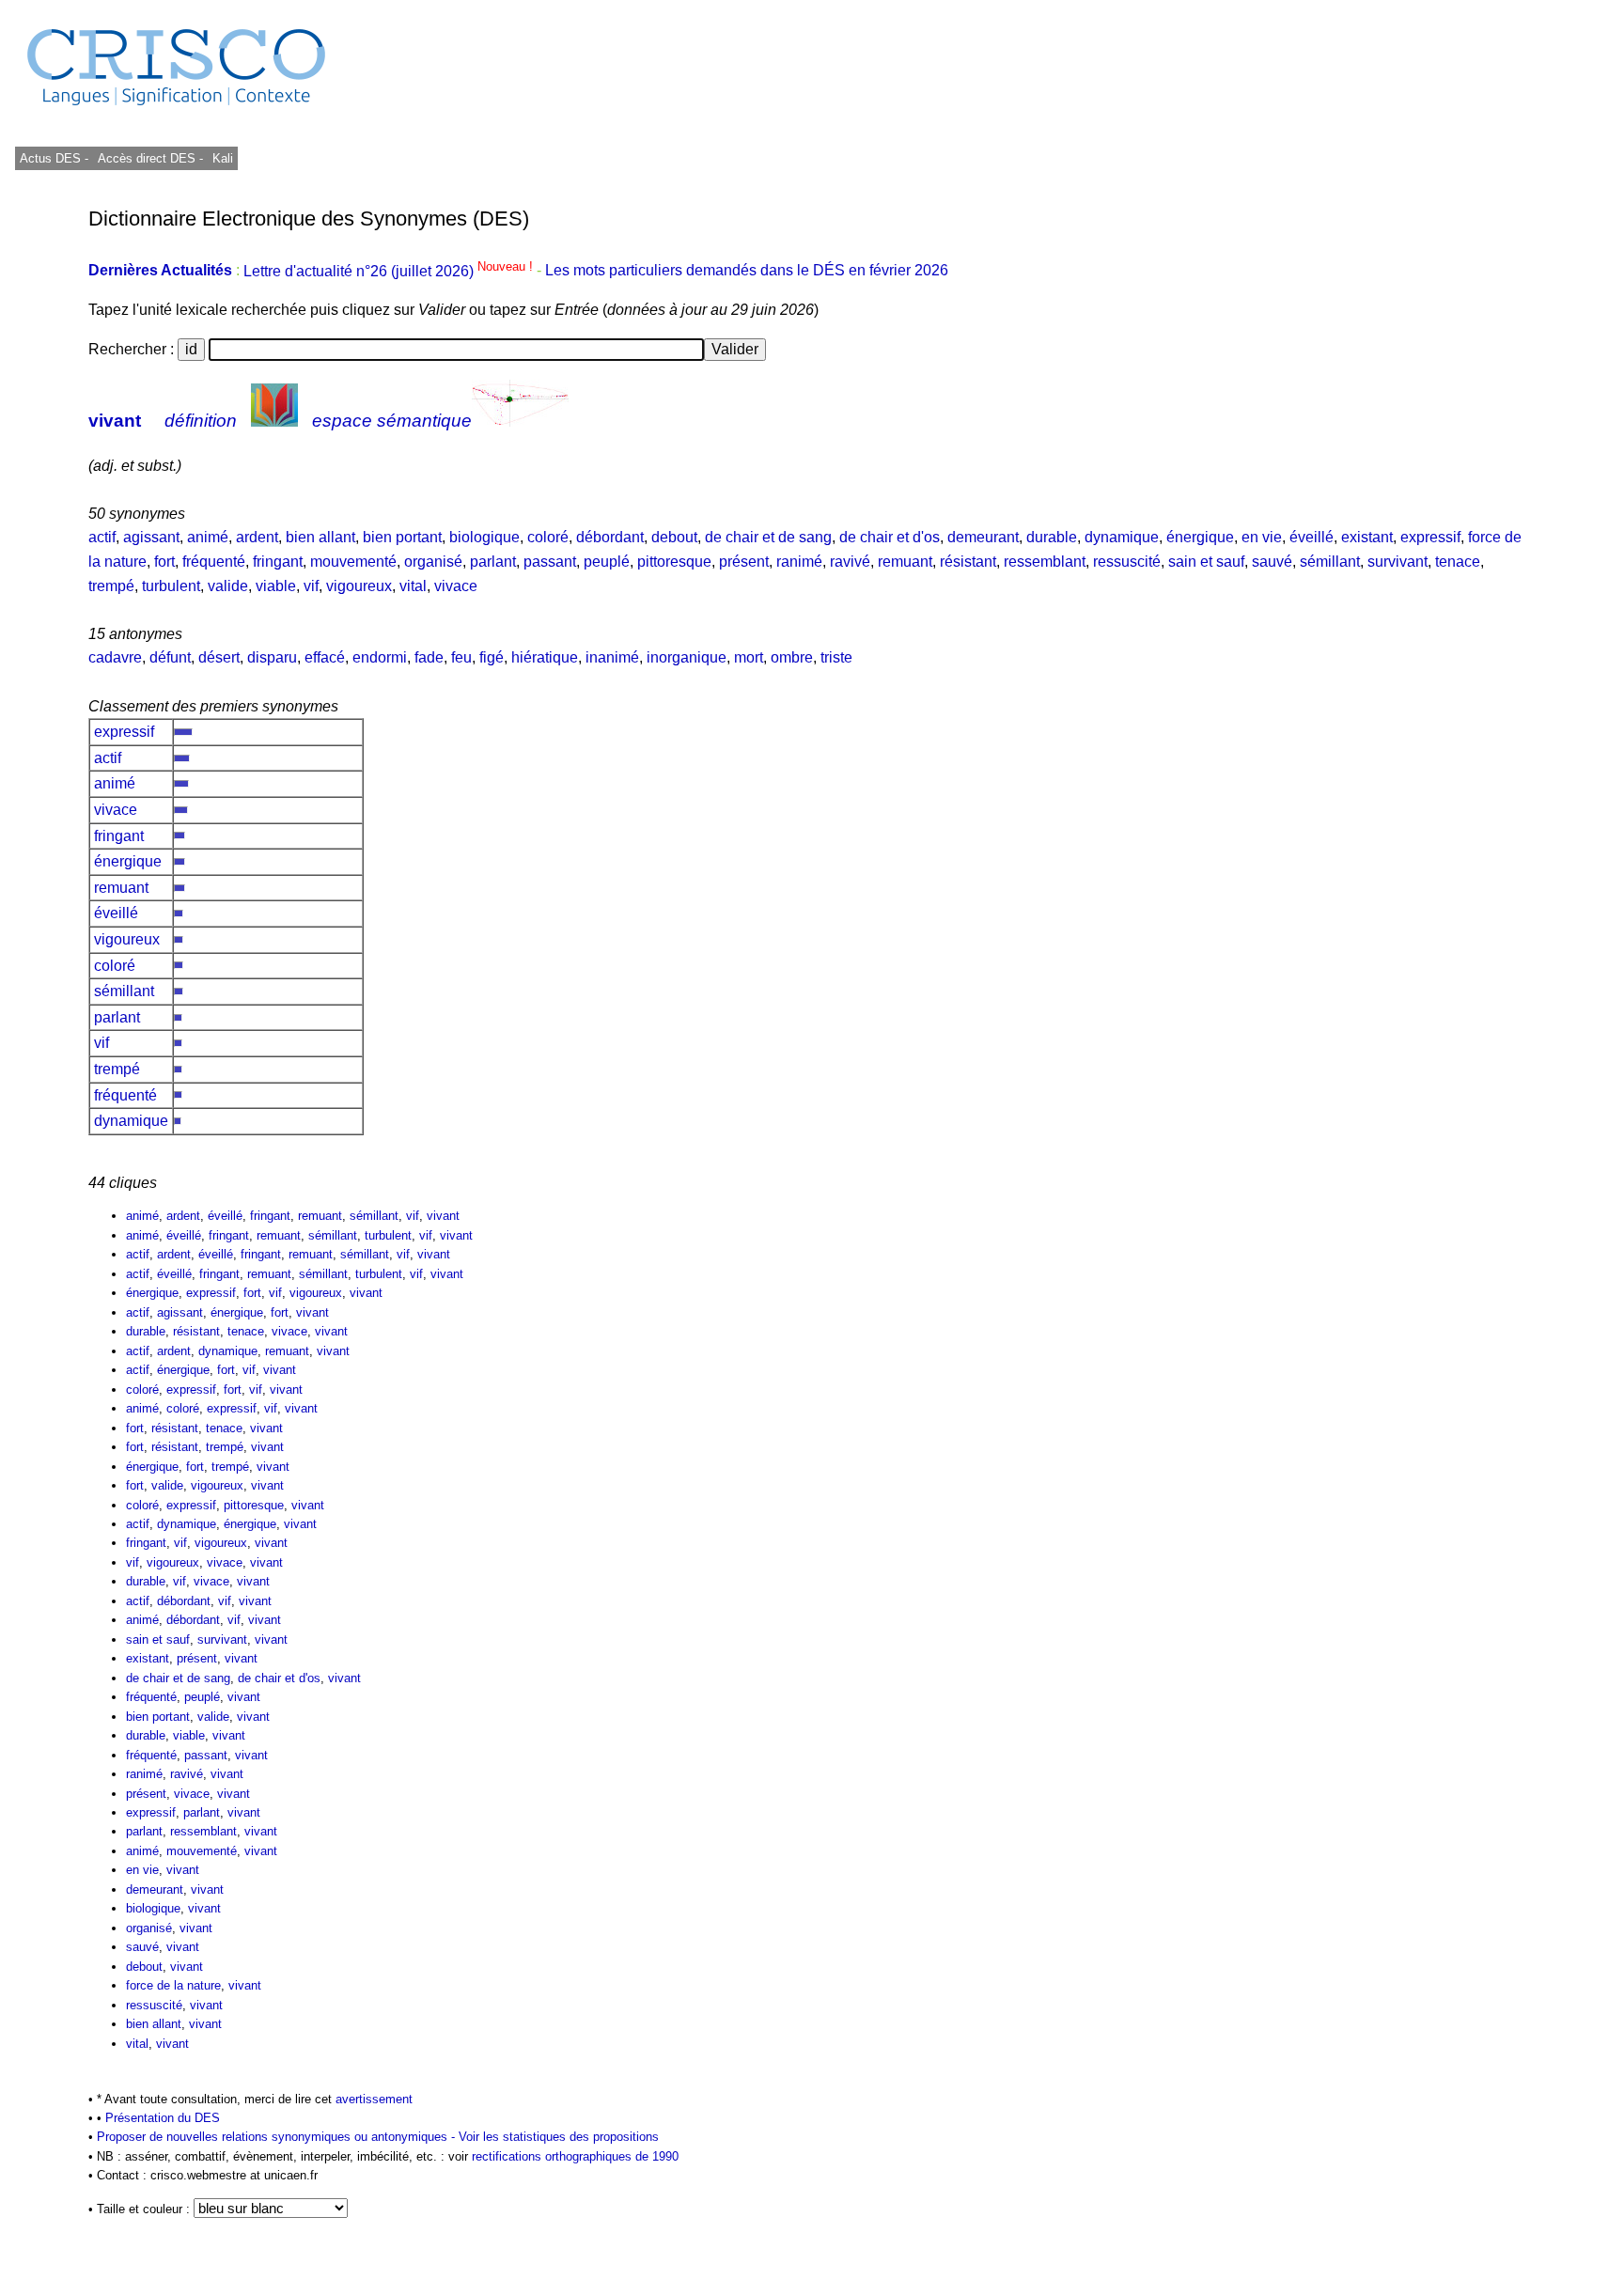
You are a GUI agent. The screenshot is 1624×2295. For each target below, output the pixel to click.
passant (550, 562)
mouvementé (353, 562)
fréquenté (214, 562)
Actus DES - (54, 158)
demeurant (983, 537)
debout (674, 537)
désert (219, 657)
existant (1367, 537)
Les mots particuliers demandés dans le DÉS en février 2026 (747, 271)
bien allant (320, 537)
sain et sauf (1206, 562)
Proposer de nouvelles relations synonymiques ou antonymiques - (278, 2137)
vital (413, 586)
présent (744, 562)
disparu (272, 657)
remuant (905, 562)
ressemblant (1045, 562)
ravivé (850, 562)
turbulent (171, 586)
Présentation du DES (163, 2118)
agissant (151, 537)
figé (492, 657)
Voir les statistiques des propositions (559, 2137)
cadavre (115, 657)
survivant (1398, 562)
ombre (792, 657)
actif (102, 537)
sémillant (1330, 562)
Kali (223, 158)
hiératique (545, 657)
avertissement (374, 2099)
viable (276, 586)
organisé (433, 562)
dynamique (1122, 537)
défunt (170, 657)
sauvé (1272, 562)
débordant (610, 537)
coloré (548, 537)
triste (836, 657)
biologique (484, 537)
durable (1052, 537)
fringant (278, 562)
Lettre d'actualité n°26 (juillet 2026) (390, 271)
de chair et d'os (890, 537)
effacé (325, 657)
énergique (1200, 537)
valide (228, 586)
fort (164, 562)
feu (461, 657)
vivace (456, 586)
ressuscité (1127, 562)
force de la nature (173, 1985)
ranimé (799, 562)
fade (429, 657)
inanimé (612, 657)
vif (311, 586)
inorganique (687, 657)
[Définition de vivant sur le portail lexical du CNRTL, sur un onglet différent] (274, 421)
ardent (257, 537)
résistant (968, 562)
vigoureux (359, 586)
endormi (380, 657)
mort (749, 657)
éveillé (1312, 537)
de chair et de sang (768, 537)
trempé (111, 586)
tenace (1458, 562)
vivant (115, 421)
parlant (493, 562)
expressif (1430, 537)
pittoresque (674, 562)
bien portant (402, 537)
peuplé (607, 562)
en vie (1262, 537)
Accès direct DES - (150, 158)
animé (208, 537)
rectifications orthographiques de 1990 (575, 2156)
